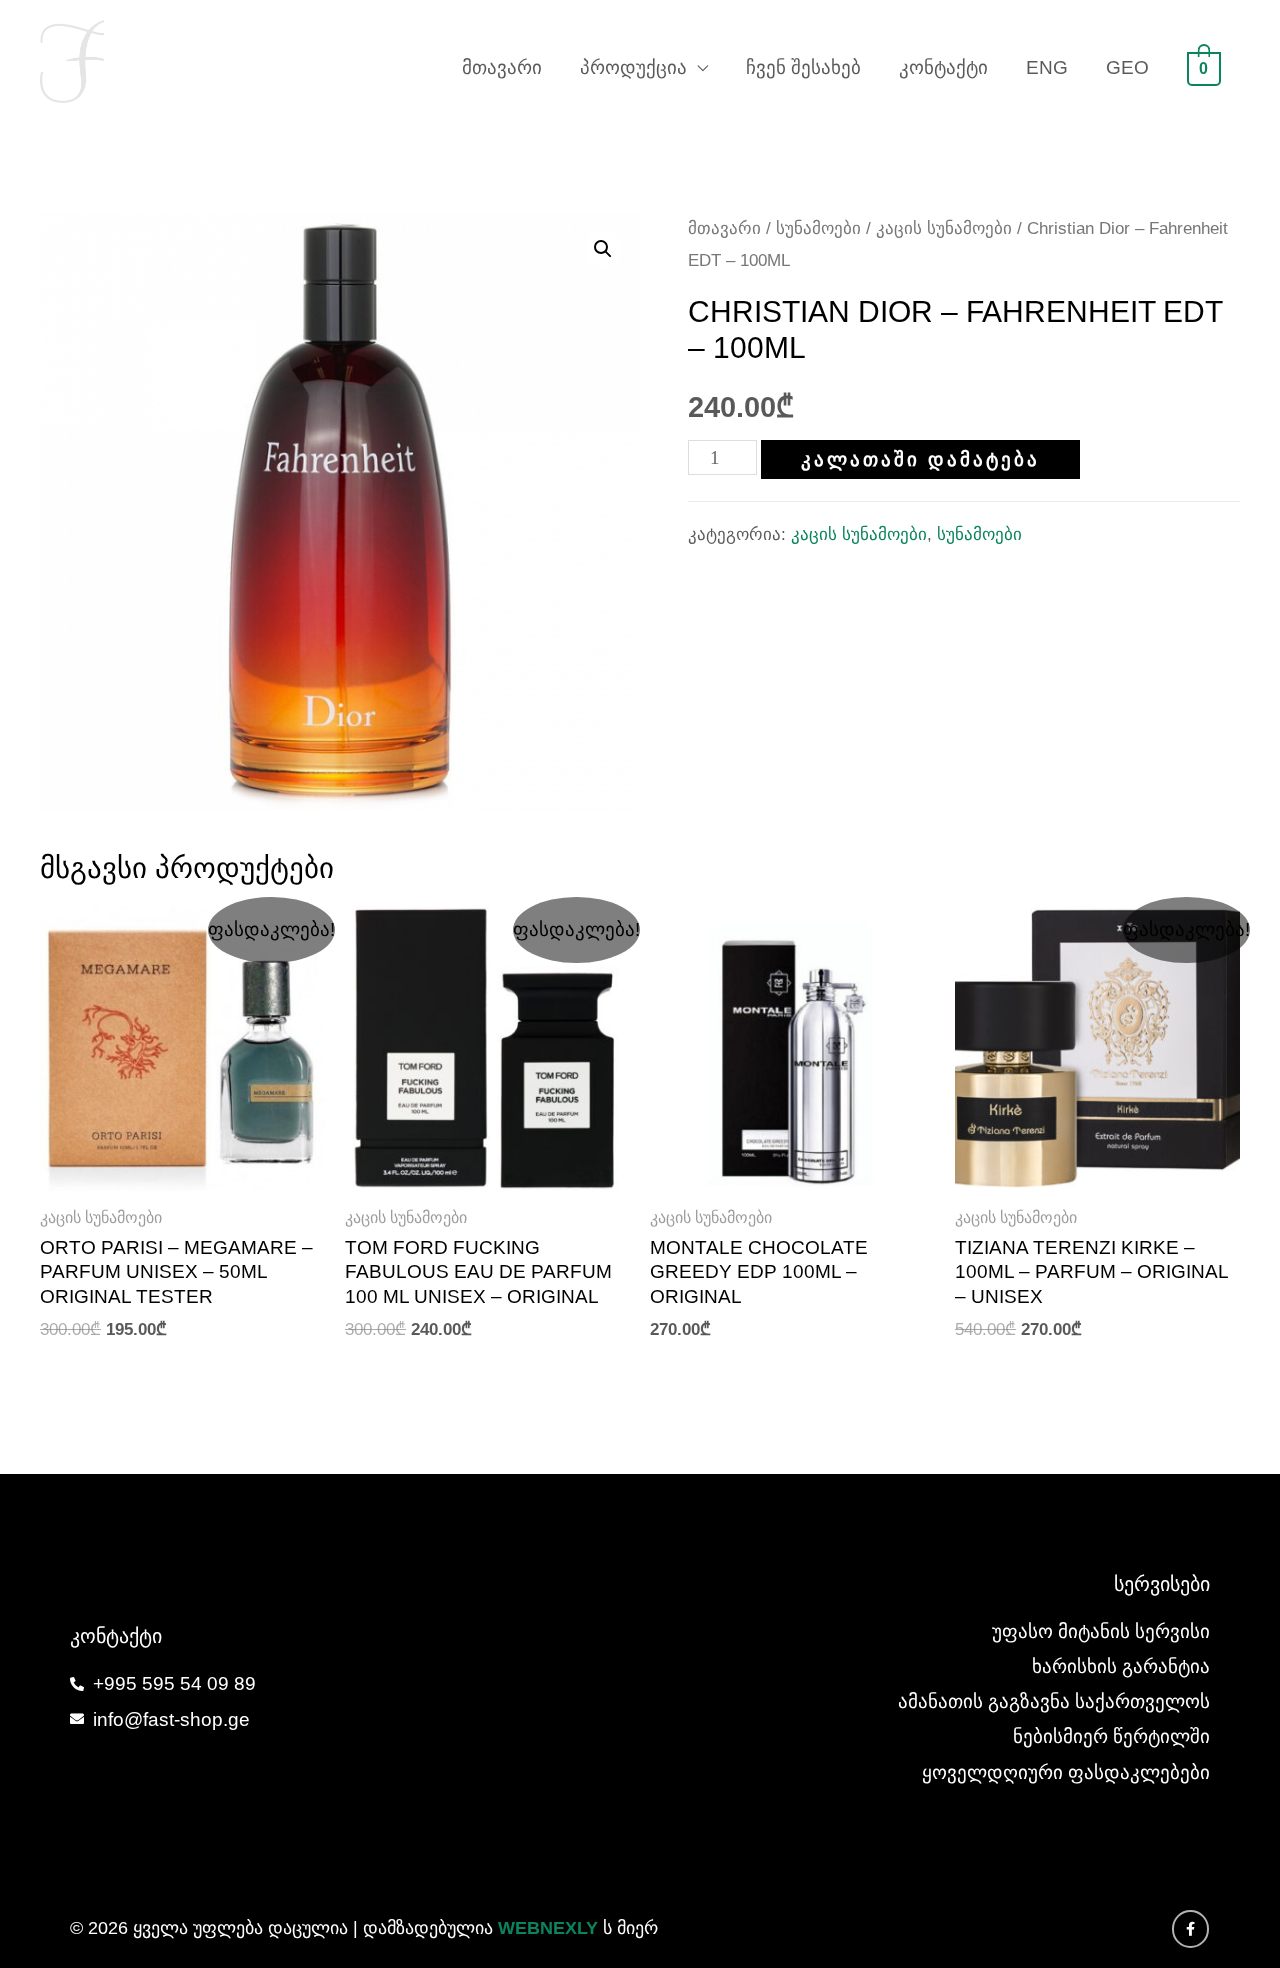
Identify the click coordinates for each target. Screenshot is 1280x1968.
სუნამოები (818, 228)
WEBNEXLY (548, 1928)
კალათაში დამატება (920, 459)
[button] (603, 249)
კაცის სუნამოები (944, 228)
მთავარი (502, 67)
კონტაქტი (943, 67)
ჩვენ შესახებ (803, 67)
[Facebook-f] (1191, 1929)
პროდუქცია (633, 67)
